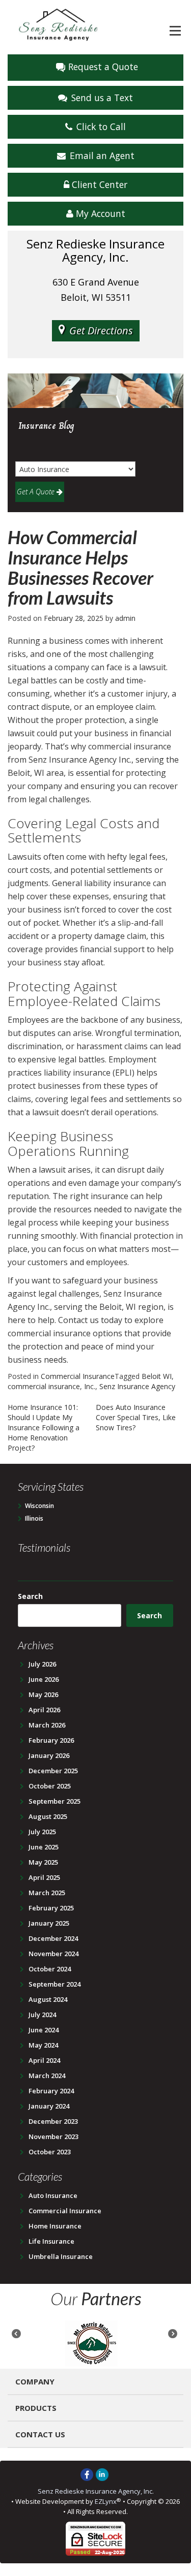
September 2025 (54, 1801)
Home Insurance (55, 2226)
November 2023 (53, 2137)
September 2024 (54, 1984)
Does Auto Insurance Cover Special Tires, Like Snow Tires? (136, 1417)
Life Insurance (51, 2241)
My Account (99, 213)
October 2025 (50, 1786)
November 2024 (53, 1954)
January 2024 (49, 2106)
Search (30, 1596)
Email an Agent (102, 155)
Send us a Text (102, 98)
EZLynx (106, 2501)
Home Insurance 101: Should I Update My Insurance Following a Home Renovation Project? (44, 1427)
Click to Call (101, 127)
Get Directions (101, 331)
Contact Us (40, 2434)
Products (36, 2408)
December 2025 (53, 1771)
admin (125, 618)
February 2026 (51, 1740)
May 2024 (43, 2045)
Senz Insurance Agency (137, 1386)
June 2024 (44, 2030)
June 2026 (44, 1679)
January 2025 (49, 1923)
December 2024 (53, 1938)
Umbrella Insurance (61, 2256)
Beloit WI (157, 1376)
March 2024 (47, 2076)
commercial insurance (44, 1386)
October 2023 (50, 2152)
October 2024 (50, 1969)
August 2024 (48, 1999)
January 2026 (49, 1755)
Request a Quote (103, 67)
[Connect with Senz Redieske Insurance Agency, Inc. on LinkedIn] (102, 2474)
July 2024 (42, 2015)
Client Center (98, 184)
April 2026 (44, 1710)
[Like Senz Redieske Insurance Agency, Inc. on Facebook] (87, 2474)
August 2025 (48, 1816)
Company (35, 2381)
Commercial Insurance (78, 1376)
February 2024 (51, 2091)
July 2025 (42, 1832)
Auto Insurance (53, 2195)
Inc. (90, 1386)
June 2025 (44, 1847)
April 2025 (44, 1877)
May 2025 (43, 1862)
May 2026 (43, 1694)
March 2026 (47, 1725)
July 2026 (42, 1664)
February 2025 (51, 1908)
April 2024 (44, 2060)
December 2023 (53, 2121)
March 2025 (47, 1893)
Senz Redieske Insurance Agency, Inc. (96, 2491)
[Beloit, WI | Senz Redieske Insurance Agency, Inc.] (59, 24)
